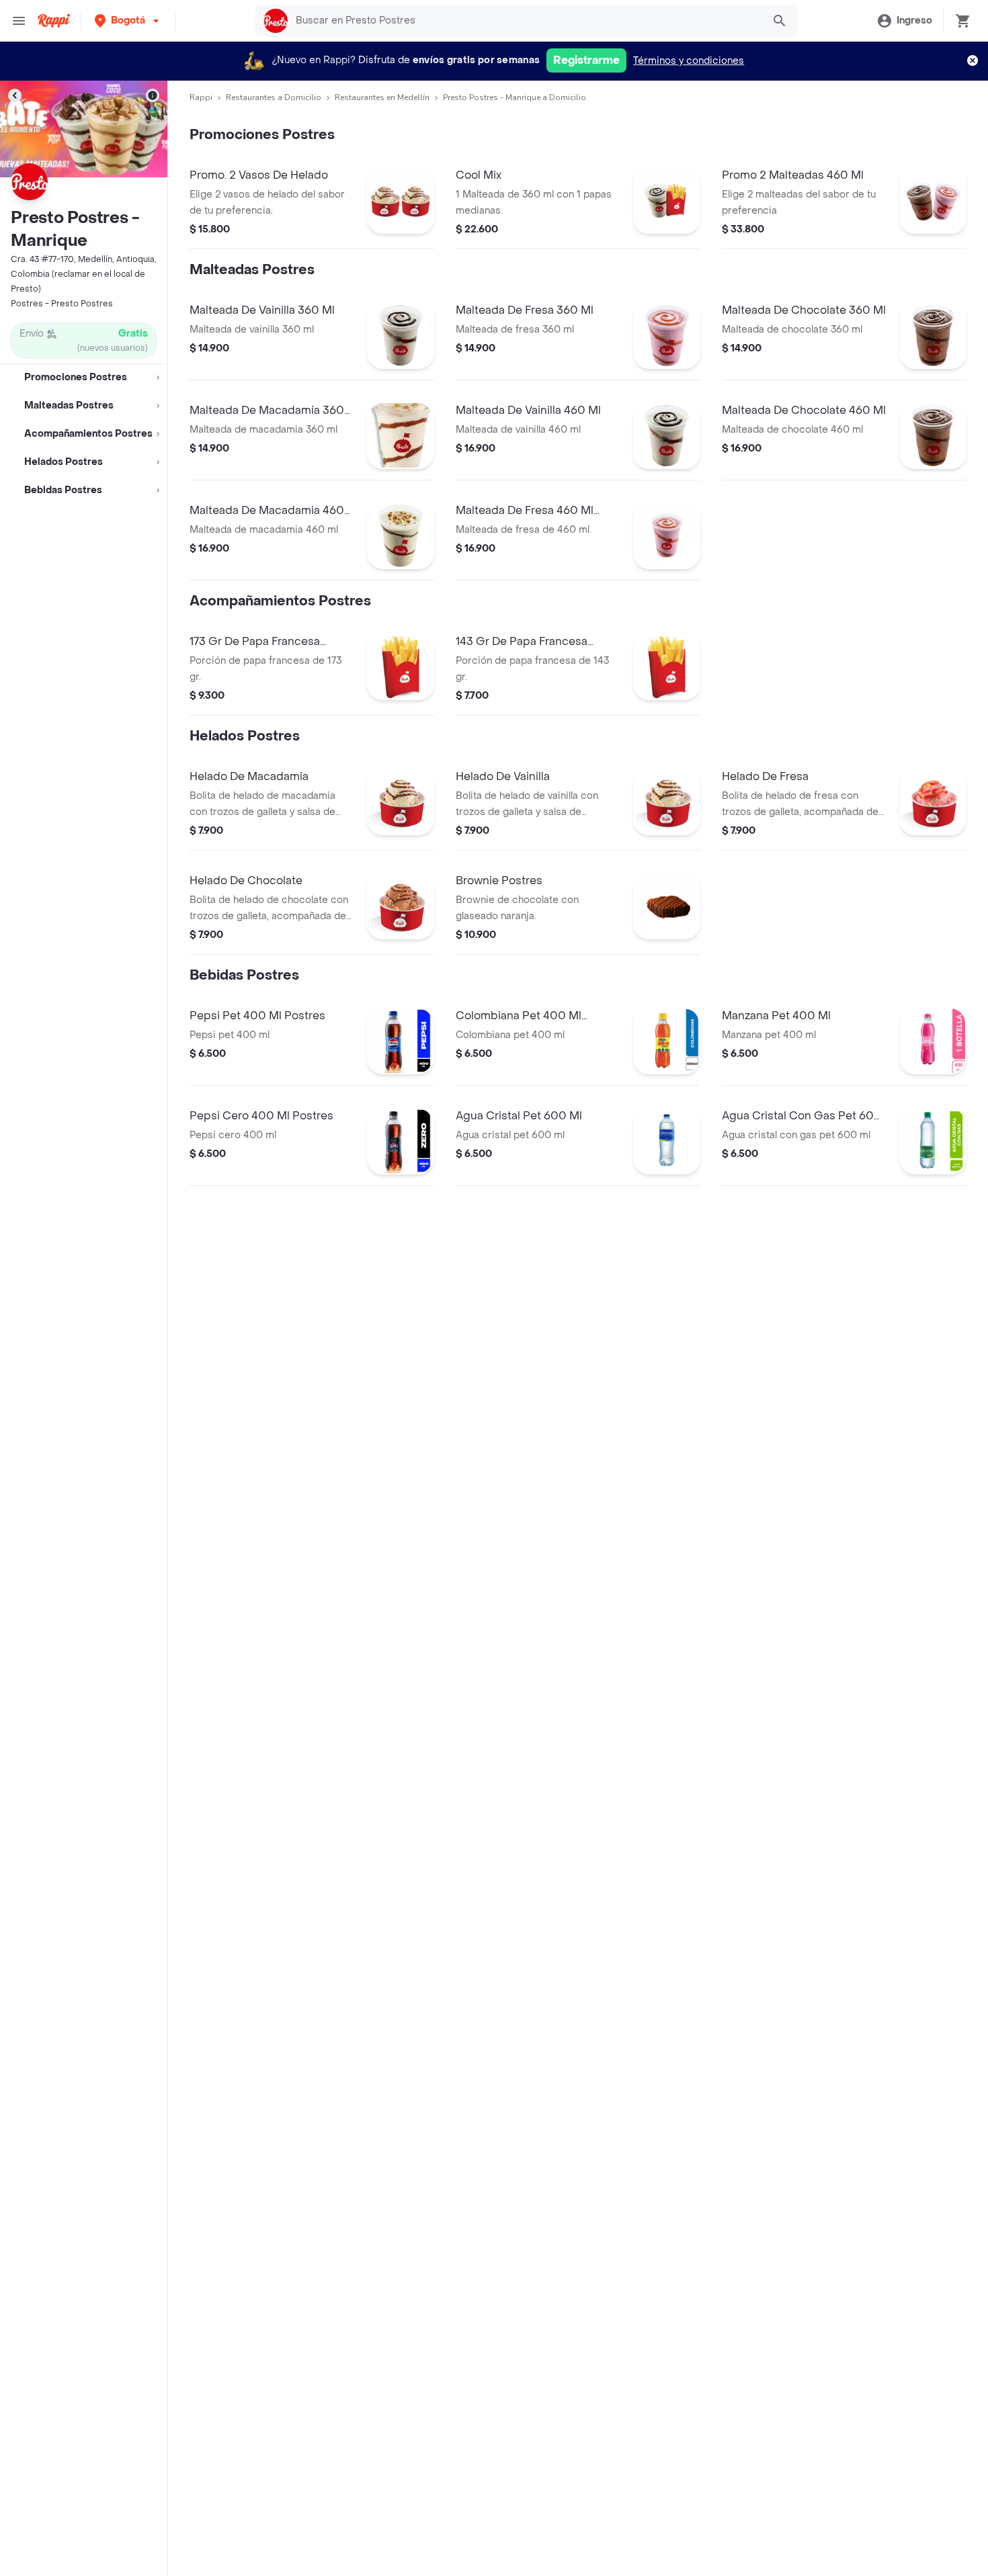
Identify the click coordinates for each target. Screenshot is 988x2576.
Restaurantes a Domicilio (274, 97)
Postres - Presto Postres (62, 304)
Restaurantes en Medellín (382, 97)
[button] (128, 20)
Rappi (201, 97)
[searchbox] (525, 21)
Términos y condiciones (689, 61)
